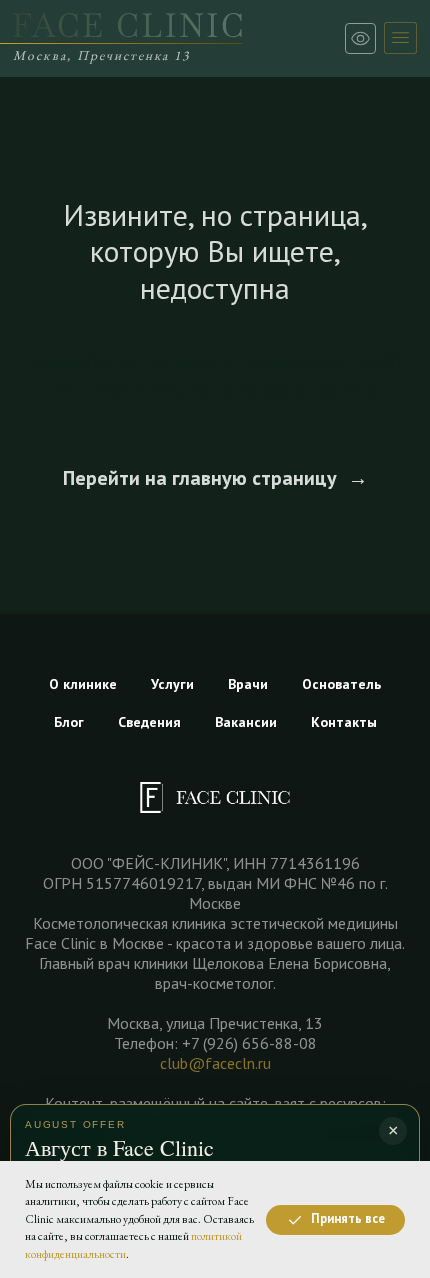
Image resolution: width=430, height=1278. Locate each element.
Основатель (341, 684)
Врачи (248, 684)
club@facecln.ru (215, 1063)
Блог (69, 722)
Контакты (344, 722)
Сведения (149, 722)
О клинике (83, 684)
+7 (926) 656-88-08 (249, 1043)
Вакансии (246, 722)
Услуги (172, 684)
